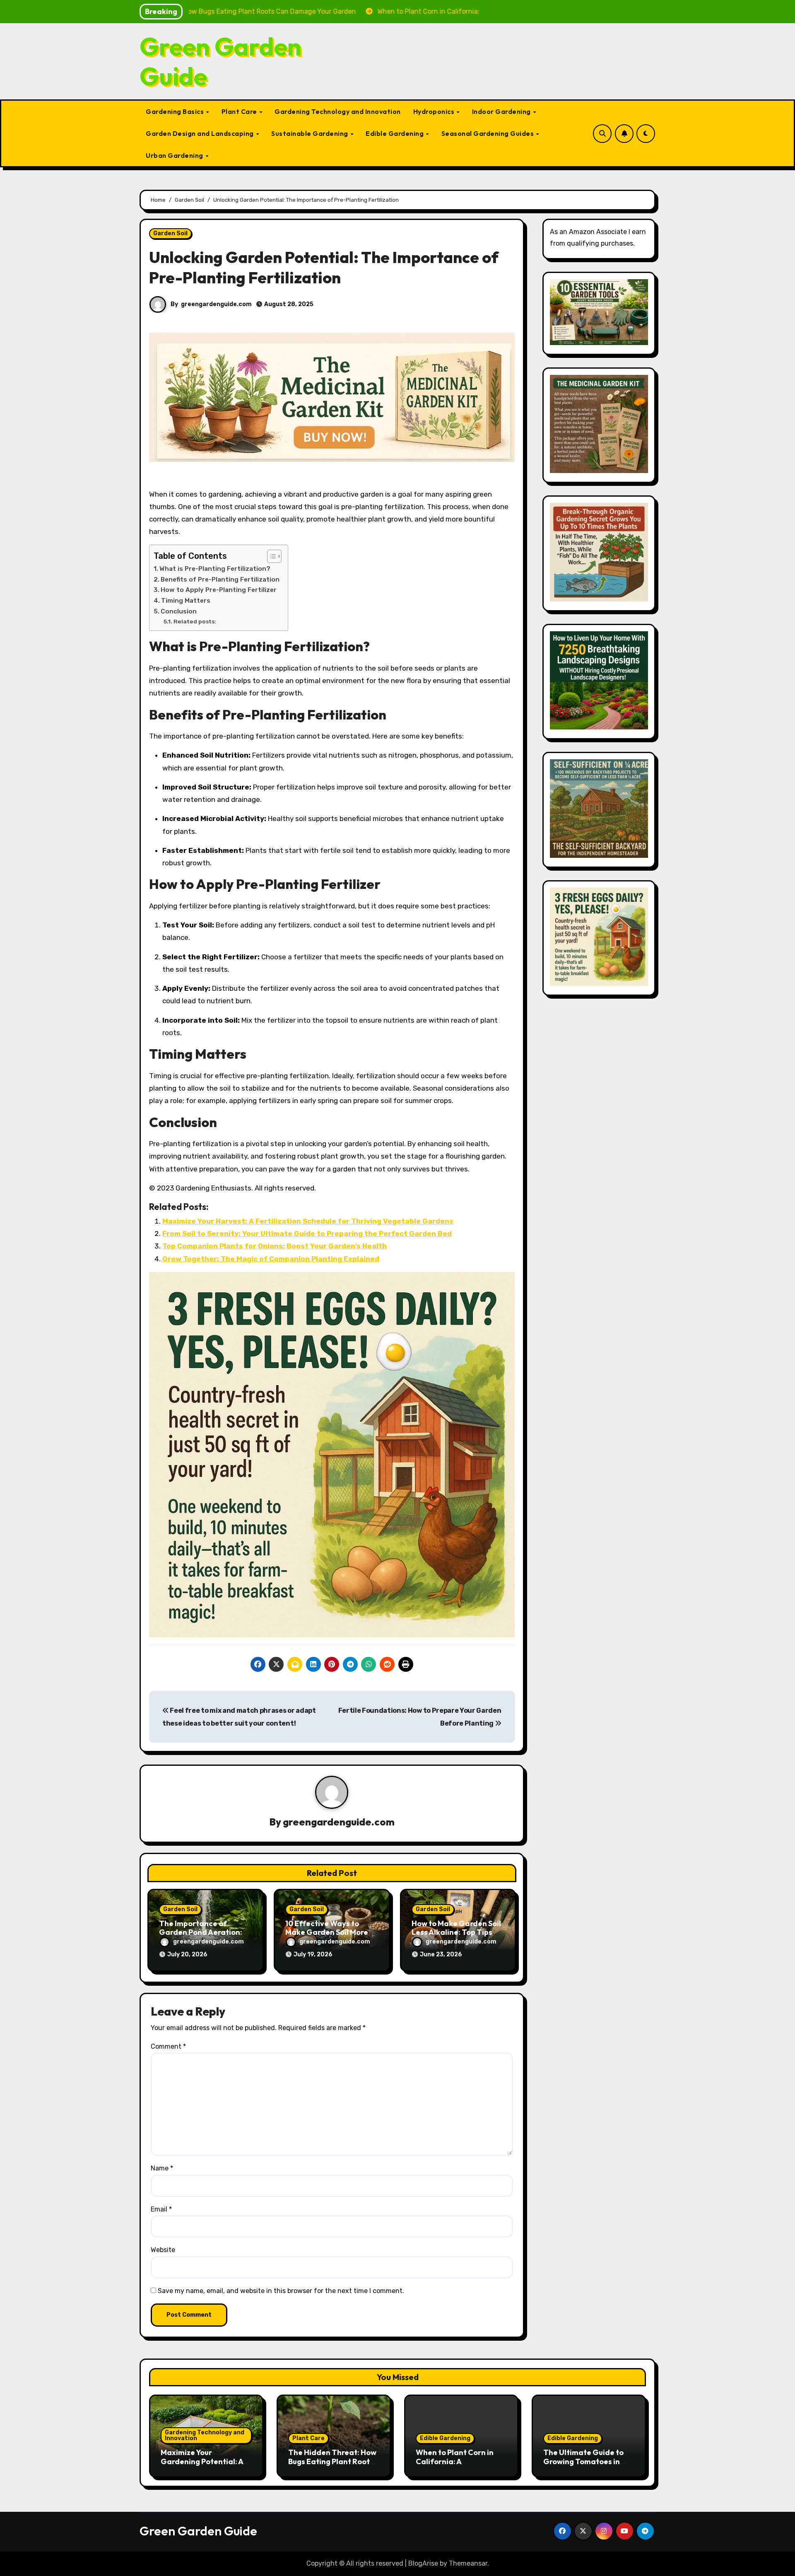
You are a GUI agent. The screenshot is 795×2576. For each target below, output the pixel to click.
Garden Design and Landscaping (200, 133)
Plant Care (240, 111)
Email (161, 2209)
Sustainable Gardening (310, 133)
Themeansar (468, 2563)
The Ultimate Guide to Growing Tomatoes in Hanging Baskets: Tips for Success (583, 2466)
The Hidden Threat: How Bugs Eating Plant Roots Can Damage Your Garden (332, 2466)
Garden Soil (170, 233)
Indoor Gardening (502, 111)
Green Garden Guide (220, 61)
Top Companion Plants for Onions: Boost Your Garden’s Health (275, 1246)
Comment (168, 2046)
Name (162, 2168)
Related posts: (195, 621)
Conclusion (179, 611)
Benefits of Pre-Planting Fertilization (220, 579)
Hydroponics (435, 111)
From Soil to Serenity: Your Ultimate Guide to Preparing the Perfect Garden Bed (307, 1234)
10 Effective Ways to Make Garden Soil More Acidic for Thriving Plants (331, 1932)
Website (163, 2250)
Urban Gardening (175, 155)
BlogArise (423, 2563)
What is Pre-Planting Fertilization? (215, 569)
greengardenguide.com (216, 304)
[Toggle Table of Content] (270, 556)
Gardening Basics (176, 111)
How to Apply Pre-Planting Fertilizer (219, 590)
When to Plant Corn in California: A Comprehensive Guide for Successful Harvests (459, 2466)
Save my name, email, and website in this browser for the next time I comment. (281, 2291)
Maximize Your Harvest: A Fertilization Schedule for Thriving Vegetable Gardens (308, 1221)
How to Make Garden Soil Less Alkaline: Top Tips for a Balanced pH (456, 1932)
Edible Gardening (395, 133)
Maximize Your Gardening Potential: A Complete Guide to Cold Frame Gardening (204, 2466)
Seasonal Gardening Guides (488, 133)
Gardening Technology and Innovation (338, 111)
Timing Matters (186, 601)
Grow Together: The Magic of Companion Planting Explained (271, 1259)
